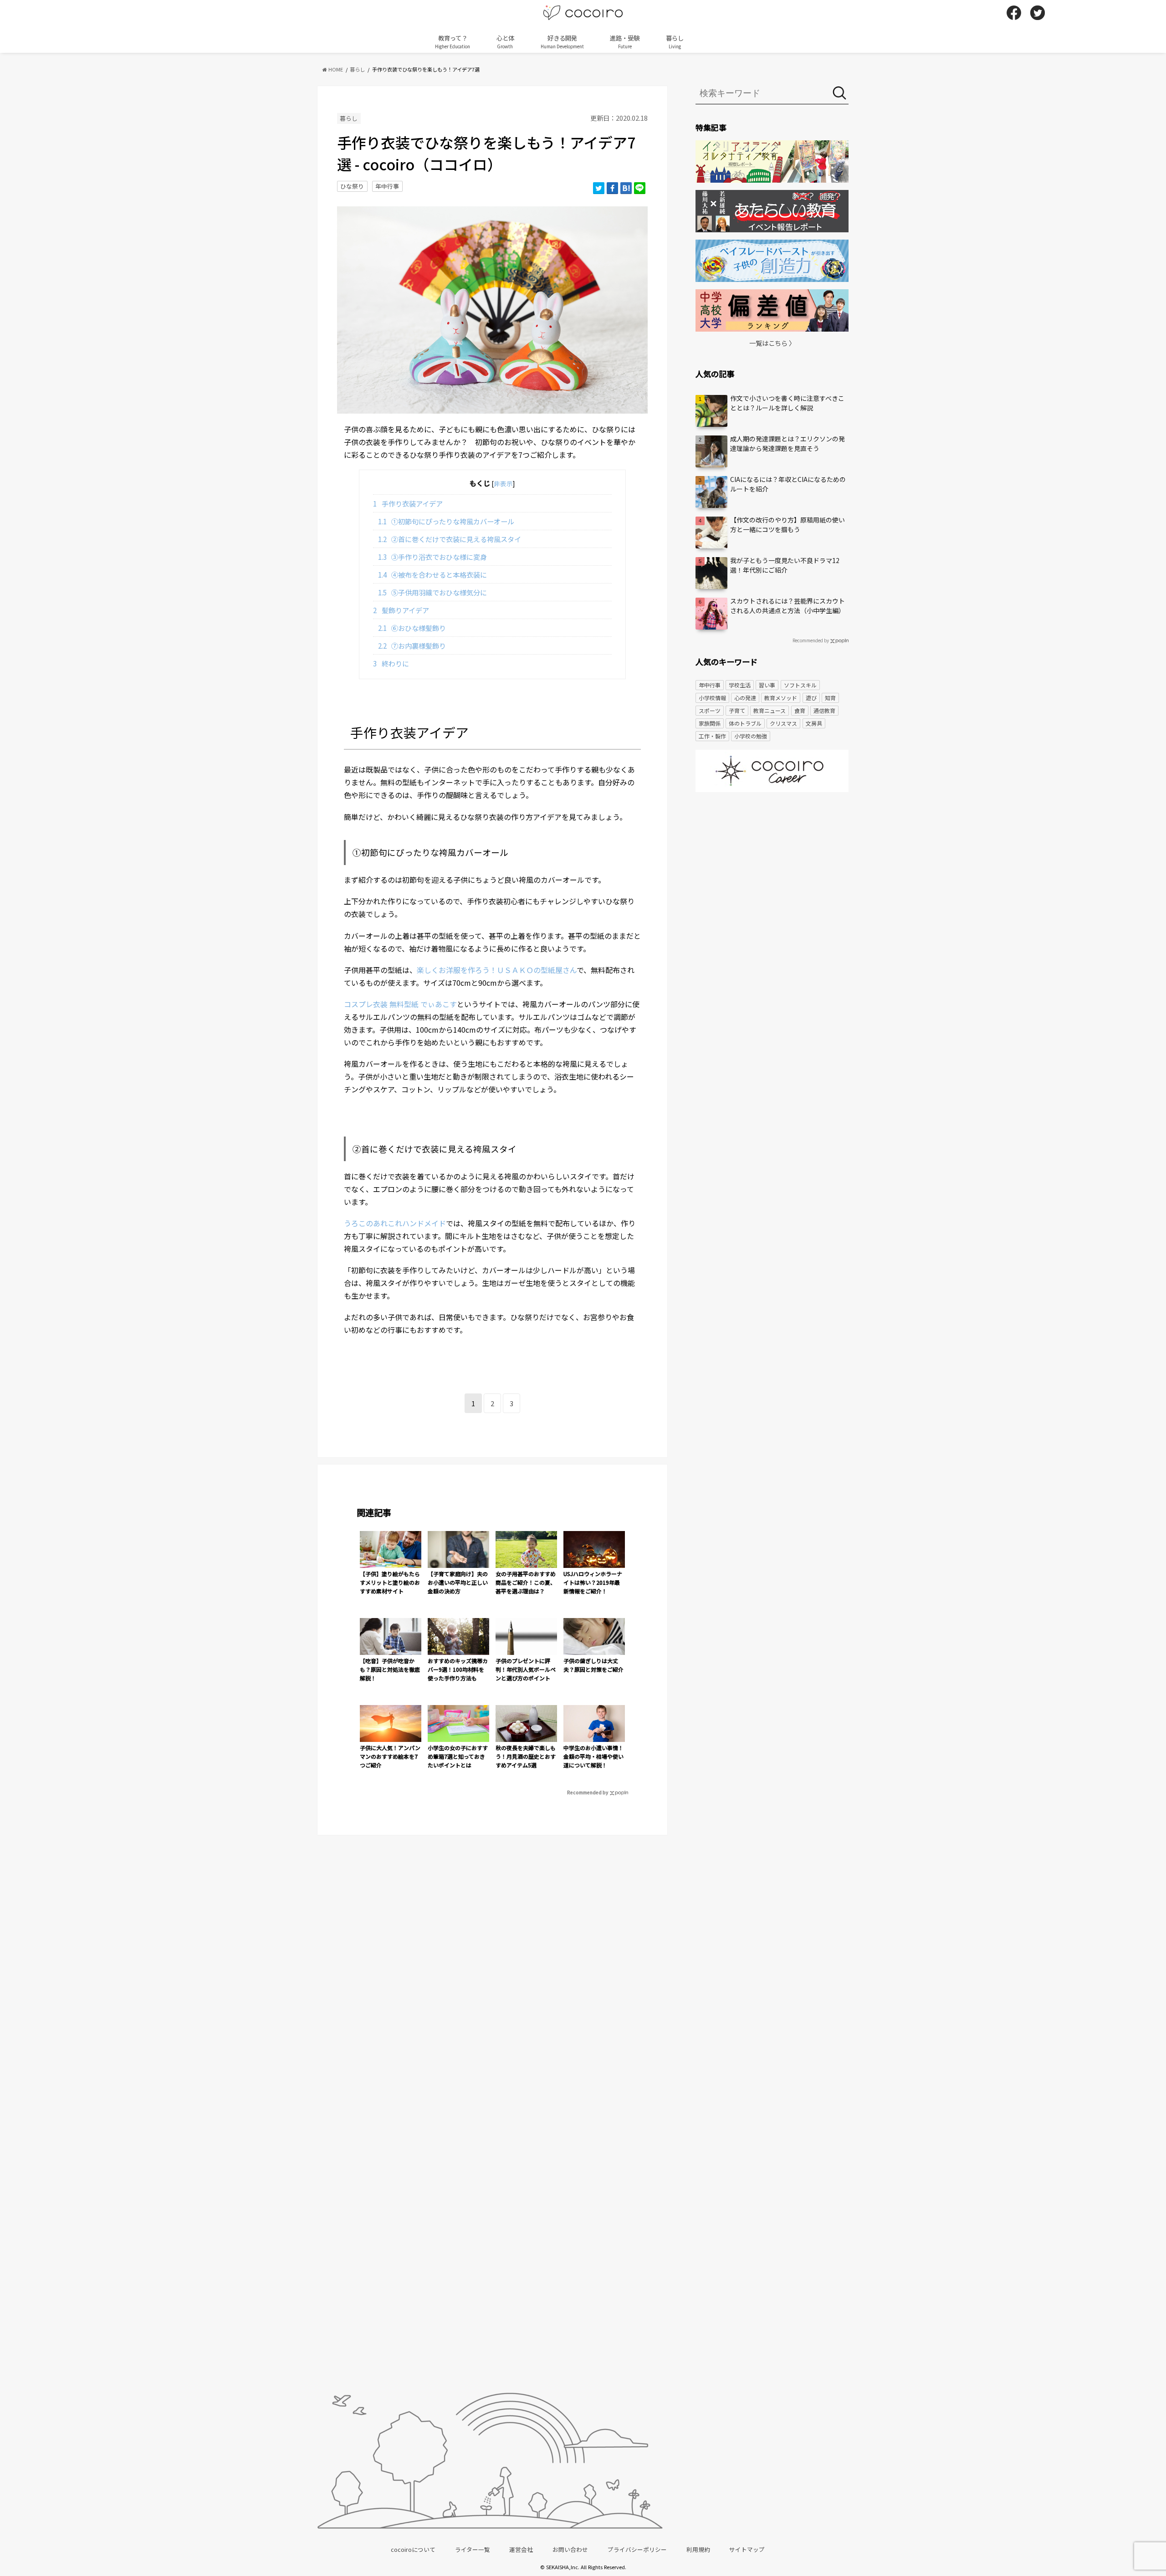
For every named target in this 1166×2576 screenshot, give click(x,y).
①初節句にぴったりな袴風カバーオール (446, 521)
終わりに (391, 663)
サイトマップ (747, 2549)
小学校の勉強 (751, 736)
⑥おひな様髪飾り (412, 628)
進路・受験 (625, 41)
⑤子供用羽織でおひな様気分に (433, 592)
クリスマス (783, 723)
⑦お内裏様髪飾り (412, 645)
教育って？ (453, 41)
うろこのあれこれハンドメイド (395, 1223)
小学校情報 (712, 698)
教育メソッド (781, 698)
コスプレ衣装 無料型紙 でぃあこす (400, 1004)
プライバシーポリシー (637, 2549)
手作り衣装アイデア (408, 503)
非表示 (503, 483)
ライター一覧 (473, 2549)
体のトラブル (745, 723)
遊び (811, 698)
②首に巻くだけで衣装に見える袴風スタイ (450, 539)
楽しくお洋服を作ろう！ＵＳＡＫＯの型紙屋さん (497, 970)
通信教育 (824, 710)
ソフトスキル (800, 685)
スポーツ (710, 710)
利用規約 (698, 2549)
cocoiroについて (413, 2549)
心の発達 (745, 698)
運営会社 (521, 2549)
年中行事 (387, 186)
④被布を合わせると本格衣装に (433, 574)
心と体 (505, 41)
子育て (737, 710)
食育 (800, 710)
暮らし (675, 41)
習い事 (767, 685)
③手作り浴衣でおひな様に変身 (433, 557)
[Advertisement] (772, 870)
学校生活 (740, 685)
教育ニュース (770, 710)
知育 (830, 698)
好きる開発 (562, 41)
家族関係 (710, 723)
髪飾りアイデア (401, 610)
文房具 (814, 723)
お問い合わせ (570, 2549)
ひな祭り (352, 186)
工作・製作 (712, 736)
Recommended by (588, 1792)
